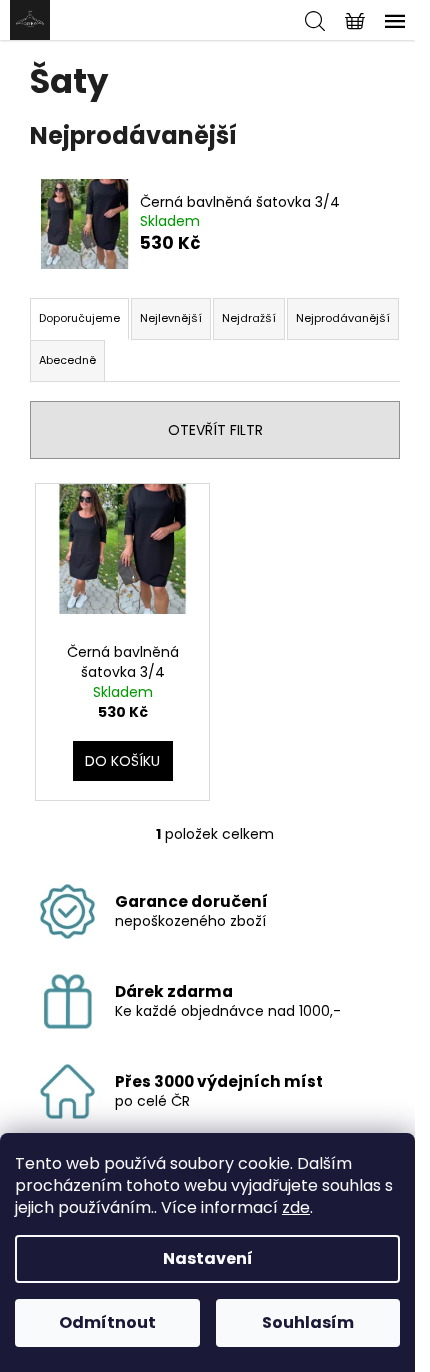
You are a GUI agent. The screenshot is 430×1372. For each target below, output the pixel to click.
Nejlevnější (171, 318)
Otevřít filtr (215, 430)
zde (296, 1207)
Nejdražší (249, 318)
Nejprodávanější (343, 318)
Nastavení (208, 1258)
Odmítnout (107, 1322)
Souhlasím (308, 1322)
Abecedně (67, 360)
